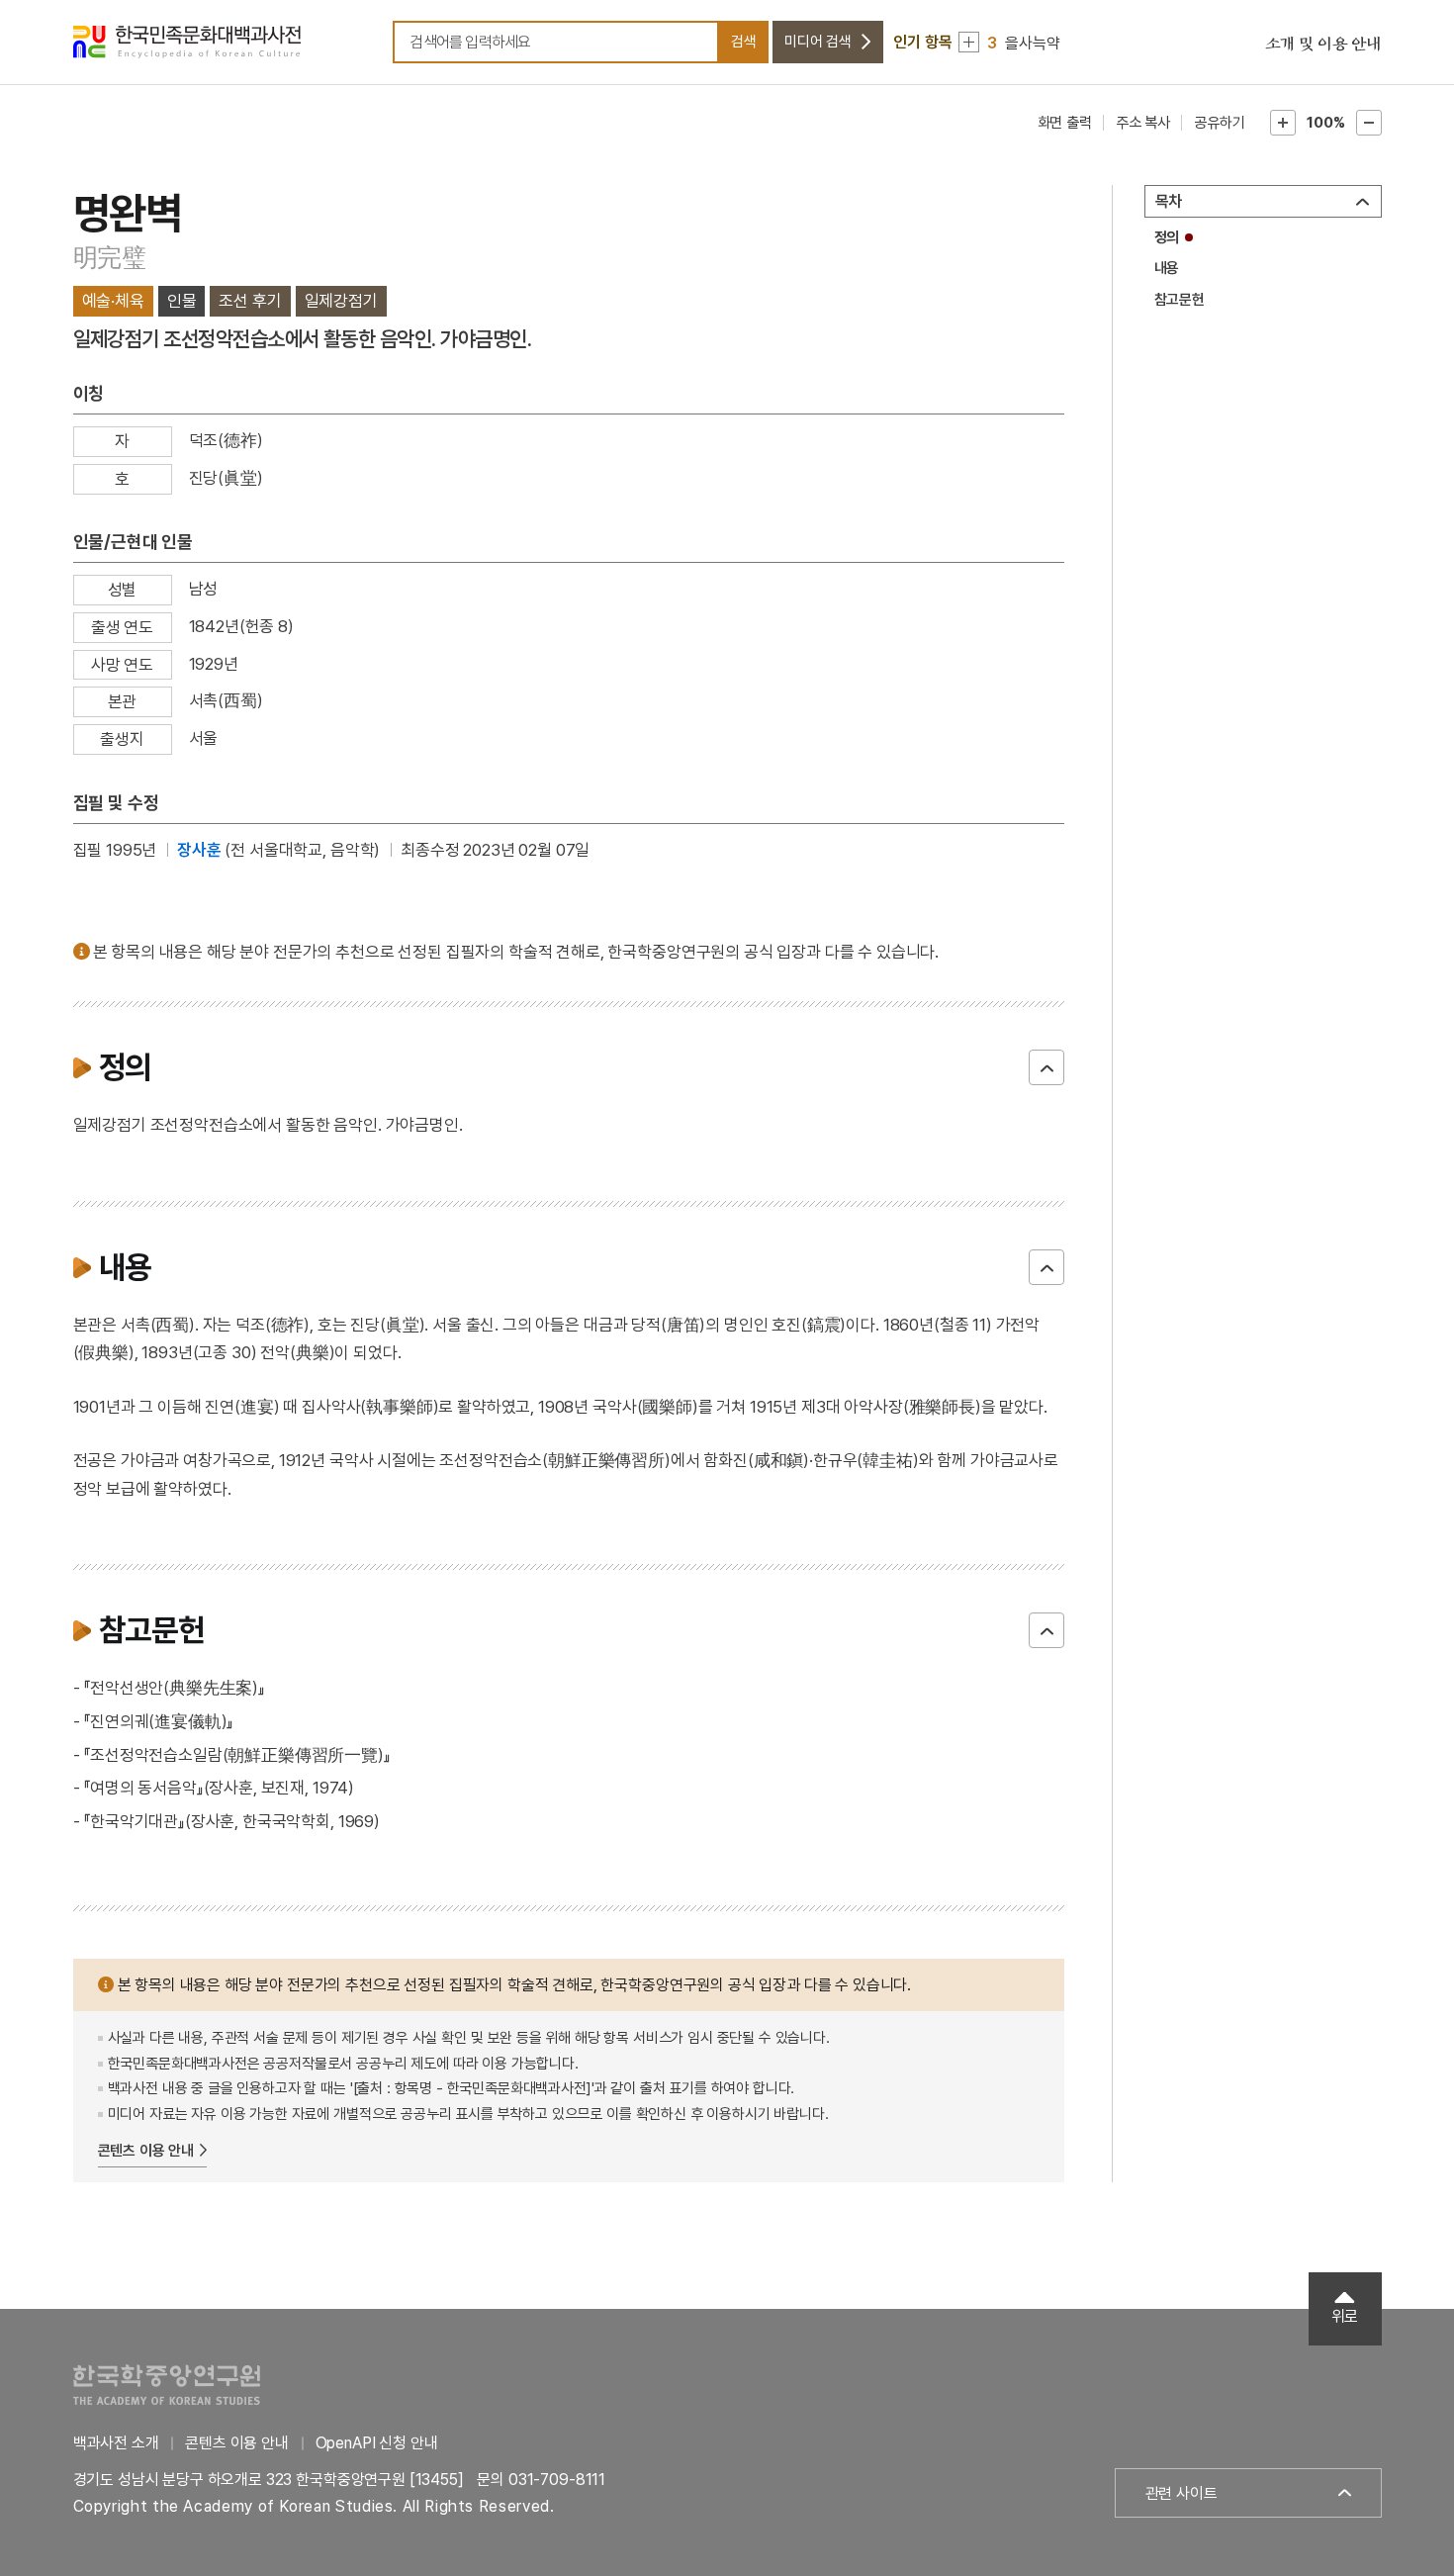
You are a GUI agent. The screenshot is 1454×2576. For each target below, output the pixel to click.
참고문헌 (1180, 300)
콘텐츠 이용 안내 (146, 2151)
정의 (1167, 237)
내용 (1167, 268)
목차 (1169, 201)
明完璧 (110, 257)
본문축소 (1369, 123)
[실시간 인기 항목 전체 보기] (969, 42)
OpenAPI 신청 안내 (377, 2443)
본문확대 (1283, 123)
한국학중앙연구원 (167, 2385)
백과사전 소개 (116, 2443)
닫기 (1046, 1067)
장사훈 (199, 850)
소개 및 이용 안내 (1323, 45)
